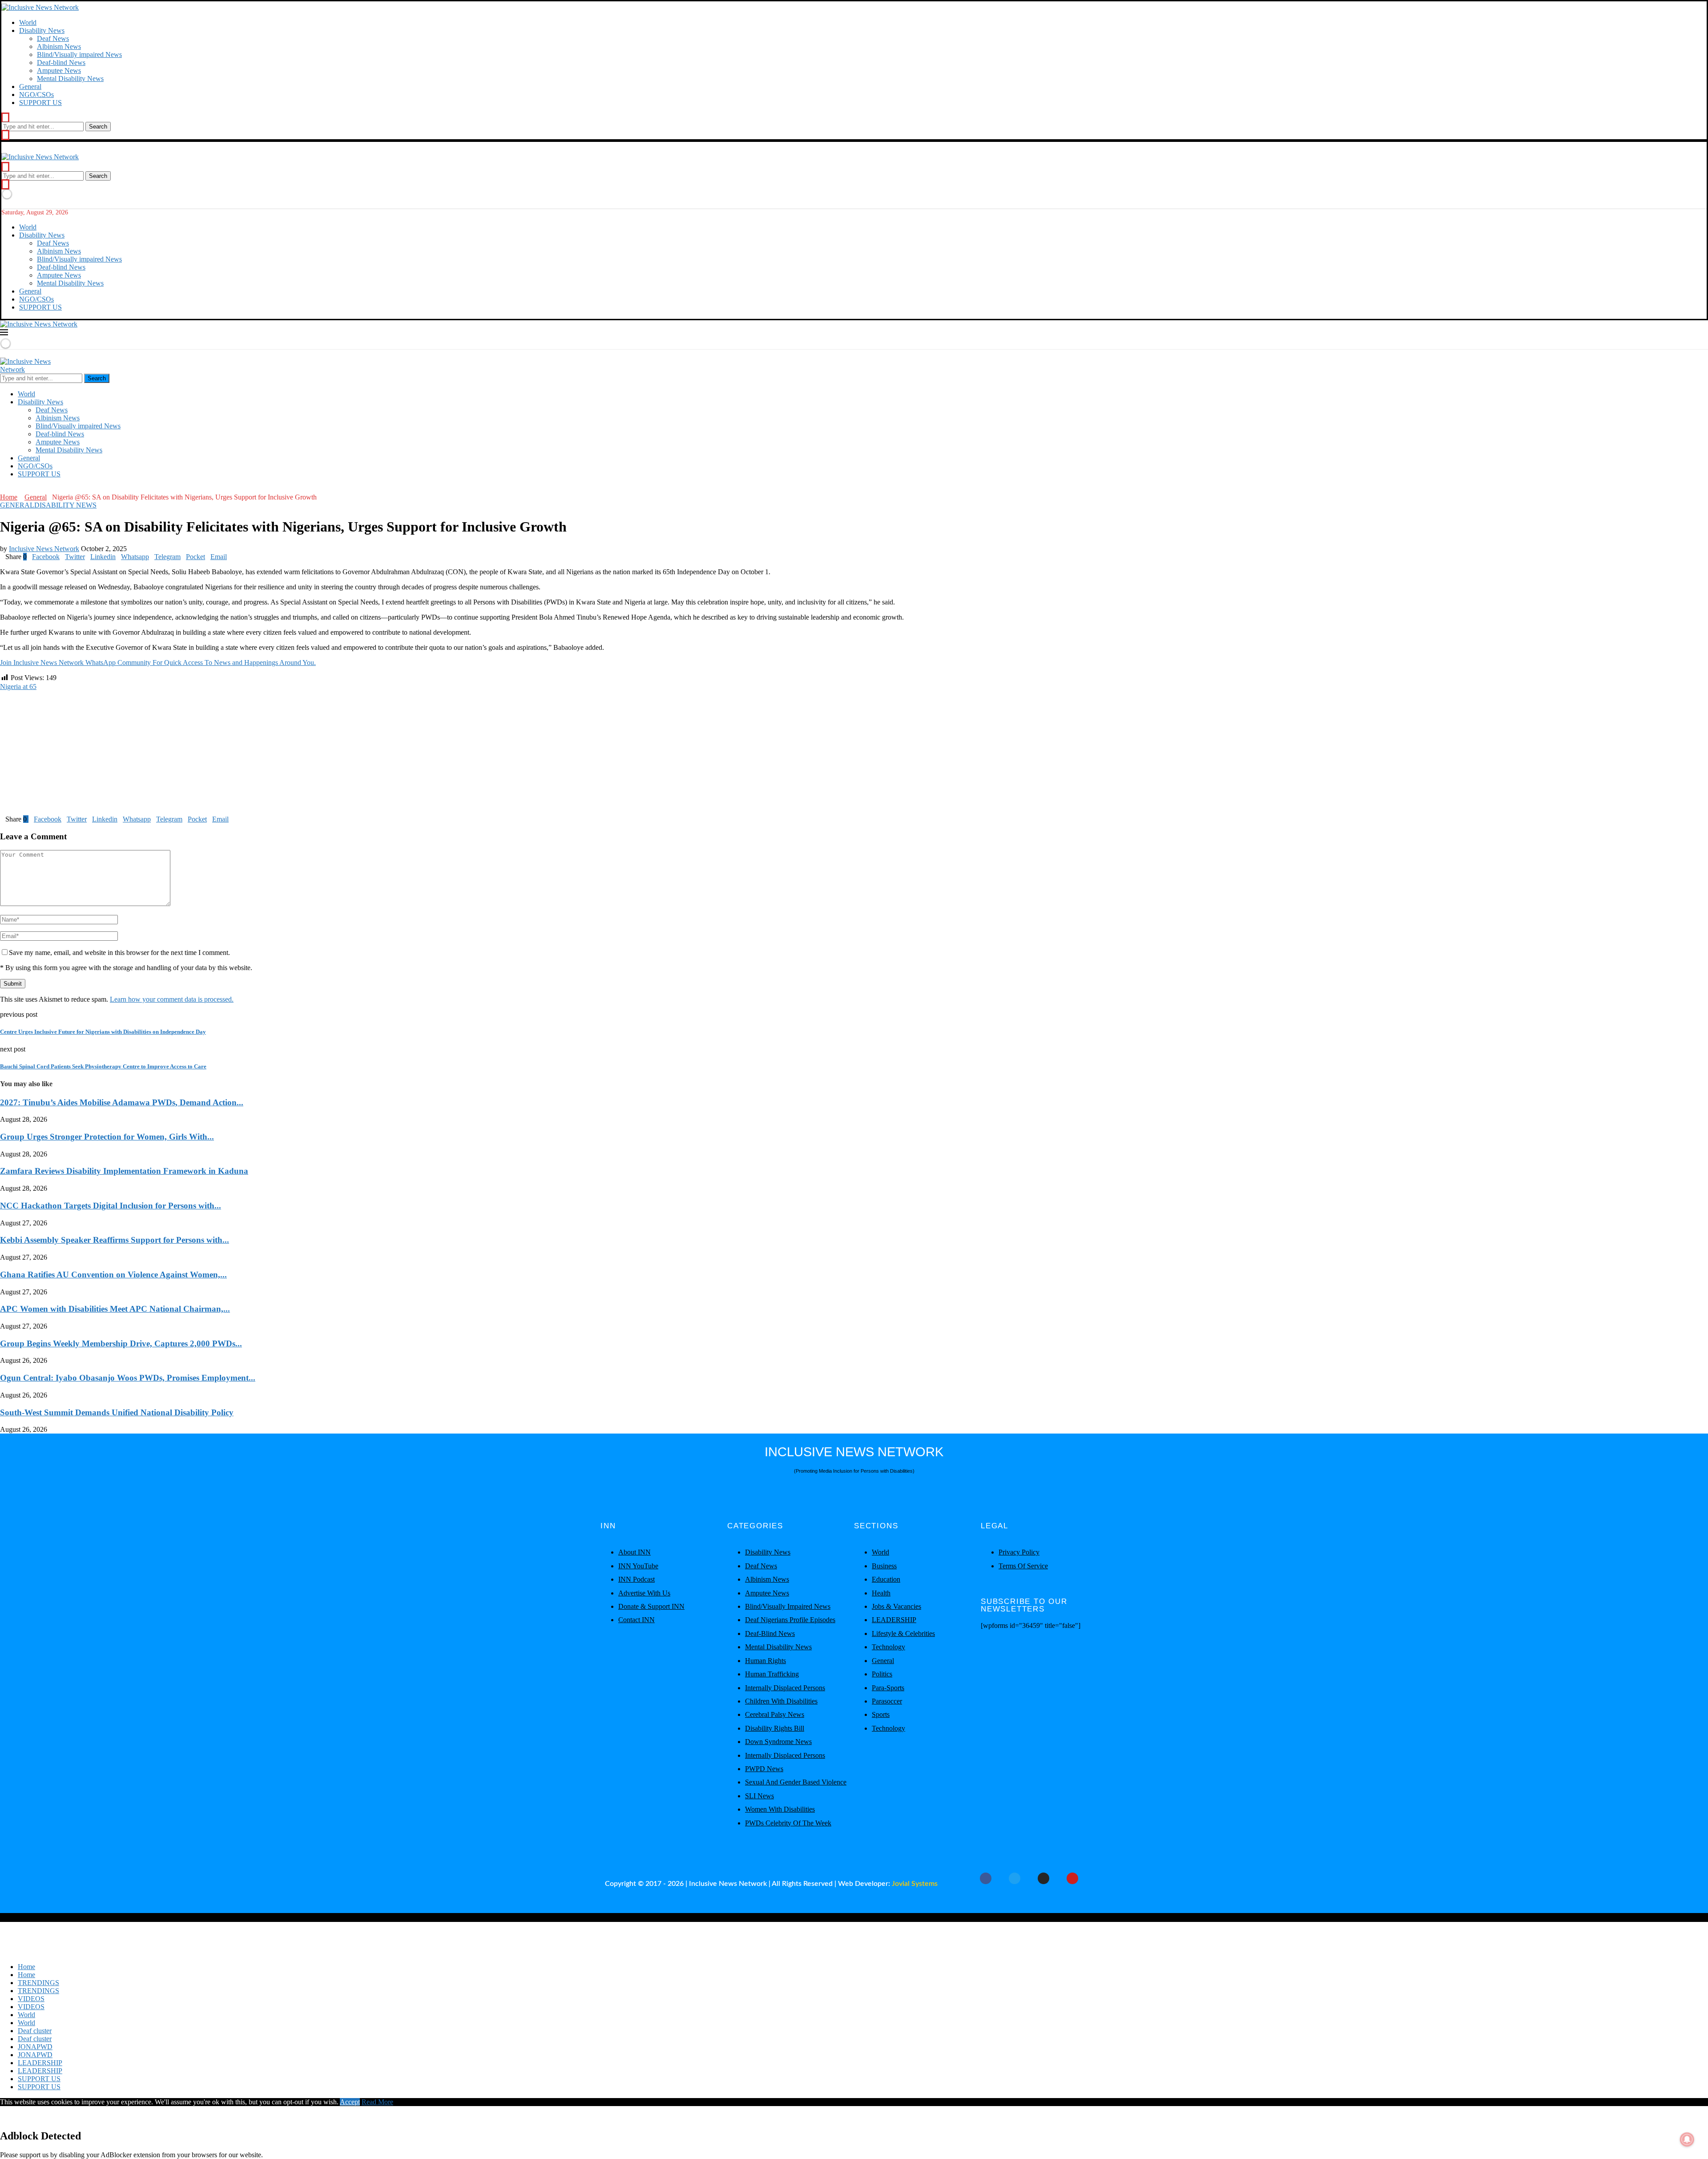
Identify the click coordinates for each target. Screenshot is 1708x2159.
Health (881, 1593)
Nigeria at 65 (18, 687)
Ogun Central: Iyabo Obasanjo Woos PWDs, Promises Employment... (128, 1378)
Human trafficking (772, 1674)
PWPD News (764, 1769)
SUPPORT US (40, 103)
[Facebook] (3, 489)
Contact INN (636, 1620)
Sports (881, 1714)
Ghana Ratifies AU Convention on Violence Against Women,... (113, 1275)
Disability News (42, 30)
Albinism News (59, 46)
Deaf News (53, 38)
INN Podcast (636, 1579)
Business (884, 1566)
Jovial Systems (915, 1884)
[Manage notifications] (1687, 2139)
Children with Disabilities (781, 1701)
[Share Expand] (230, 557)
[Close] (5, 135)
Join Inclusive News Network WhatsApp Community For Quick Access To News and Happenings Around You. (158, 663)
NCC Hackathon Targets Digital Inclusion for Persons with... (111, 1206)
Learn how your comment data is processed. (172, 999)
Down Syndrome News (778, 1742)
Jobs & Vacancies (896, 1606)
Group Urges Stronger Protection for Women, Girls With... (107, 1137)
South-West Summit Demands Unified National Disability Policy (117, 1412)
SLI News (759, 1796)
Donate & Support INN (651, 1606)
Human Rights (765, 1661)
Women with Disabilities (780, 1809)
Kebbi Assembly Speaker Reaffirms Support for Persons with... (115, 1240)
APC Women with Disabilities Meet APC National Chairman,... (115, 1309)
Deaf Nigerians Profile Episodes (790, 1620)
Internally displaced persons (785, 1688)
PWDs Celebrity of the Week (788, 1823)
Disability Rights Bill (775, 1728)
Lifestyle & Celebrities (903, 1633)
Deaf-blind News (61, 62)
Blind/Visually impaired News (79, 54)
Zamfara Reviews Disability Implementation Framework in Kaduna (124, 1171)
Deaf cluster (35, 2031)
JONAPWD (35, 2047)
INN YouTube (638, 1566)
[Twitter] (10, 489)
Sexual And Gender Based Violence (796, 1782)
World (28, 22)
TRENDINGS (38, 1983)
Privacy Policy (1019, 1552)
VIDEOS (31, 1999)
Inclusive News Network (44, 549)
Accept (350, 2102)
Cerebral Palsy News (775, 1714)
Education (886, 1579)
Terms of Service (1023, 1566)
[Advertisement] (267, 753)
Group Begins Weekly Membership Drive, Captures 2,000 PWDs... (121, 1343)
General (30, 87)
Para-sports (888, 1688)
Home (9, 497)
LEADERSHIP (894, 1620)
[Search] (5, 118)
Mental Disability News (70, 79)
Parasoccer (887, 1701)
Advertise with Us (644, 1593)
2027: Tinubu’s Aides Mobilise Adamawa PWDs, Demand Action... (122, 1102)
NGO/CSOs (36, 95)
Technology (888, 1647)
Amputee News (59, 70)
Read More (377, 2102)
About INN (634, 1552)
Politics (882, 1674)
